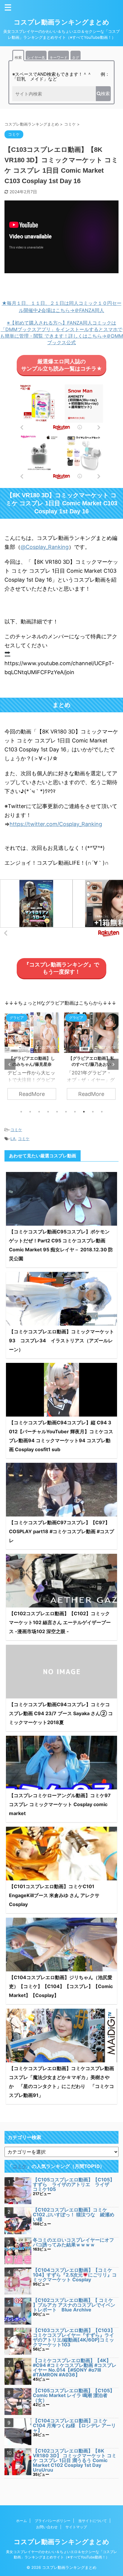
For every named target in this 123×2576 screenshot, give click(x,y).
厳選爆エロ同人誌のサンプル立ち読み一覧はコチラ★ (62, 365)
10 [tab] (102, 1112)
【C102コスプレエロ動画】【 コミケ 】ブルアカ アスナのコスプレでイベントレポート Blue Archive (74, 2305)
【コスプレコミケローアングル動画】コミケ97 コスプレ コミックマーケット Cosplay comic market (60, 1804)
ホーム (21, 2521)
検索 (18, 57)
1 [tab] (21, 1112)
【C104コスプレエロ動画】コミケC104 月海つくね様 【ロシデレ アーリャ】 (74, 2425)
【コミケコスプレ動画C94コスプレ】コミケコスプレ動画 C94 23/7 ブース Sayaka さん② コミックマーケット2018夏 (61, 1713)
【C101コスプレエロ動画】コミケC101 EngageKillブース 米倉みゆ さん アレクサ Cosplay (54, 1895)
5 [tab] (57, 1112)
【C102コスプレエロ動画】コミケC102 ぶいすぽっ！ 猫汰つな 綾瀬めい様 (74, 2214)
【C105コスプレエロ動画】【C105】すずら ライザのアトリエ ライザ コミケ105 (74, 2184)
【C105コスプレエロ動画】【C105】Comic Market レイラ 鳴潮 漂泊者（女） (74, 2395)
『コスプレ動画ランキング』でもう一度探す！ (61, 968)
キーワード (59, 57)
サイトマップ (76, 2527)
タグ (76, 57)
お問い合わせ (47, 2527)
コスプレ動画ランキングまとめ (61, 22)
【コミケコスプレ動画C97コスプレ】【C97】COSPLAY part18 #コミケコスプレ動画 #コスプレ (61, 1531)
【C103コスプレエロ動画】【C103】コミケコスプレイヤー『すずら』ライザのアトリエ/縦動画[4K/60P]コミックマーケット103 (74, 2337)
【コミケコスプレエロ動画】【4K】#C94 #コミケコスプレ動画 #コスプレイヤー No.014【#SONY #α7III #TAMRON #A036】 (75, 2367)
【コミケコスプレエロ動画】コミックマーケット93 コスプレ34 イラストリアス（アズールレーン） (61, 1340)
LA (13, 1139)
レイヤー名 (36, 57)
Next (113, 1064)
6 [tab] (66, 1112)
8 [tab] (84, 1112)
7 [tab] (75, 1112)
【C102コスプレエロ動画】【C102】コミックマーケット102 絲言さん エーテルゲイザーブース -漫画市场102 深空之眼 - (60, 1622)
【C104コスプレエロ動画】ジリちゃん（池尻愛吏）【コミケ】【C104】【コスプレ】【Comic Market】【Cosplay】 (61, 1986)
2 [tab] (30, 1112)
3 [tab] (39, 1112)
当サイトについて (93, 2521)
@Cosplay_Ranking (45, 547)
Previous (10, 1064)
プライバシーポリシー (53, 2521)
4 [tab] (48, 1112)
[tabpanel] (32, 1059)
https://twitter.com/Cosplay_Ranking (56, 824)
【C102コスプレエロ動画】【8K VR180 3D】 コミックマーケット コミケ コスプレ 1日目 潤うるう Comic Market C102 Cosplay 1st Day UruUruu (75, 2460)
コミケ (16, 1130)
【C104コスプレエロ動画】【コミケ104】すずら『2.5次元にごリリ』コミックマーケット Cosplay (75, 2275)
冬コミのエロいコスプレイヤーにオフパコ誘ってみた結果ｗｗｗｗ (73, 2242)
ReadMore (32, 1094)
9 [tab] (93, 1112)
